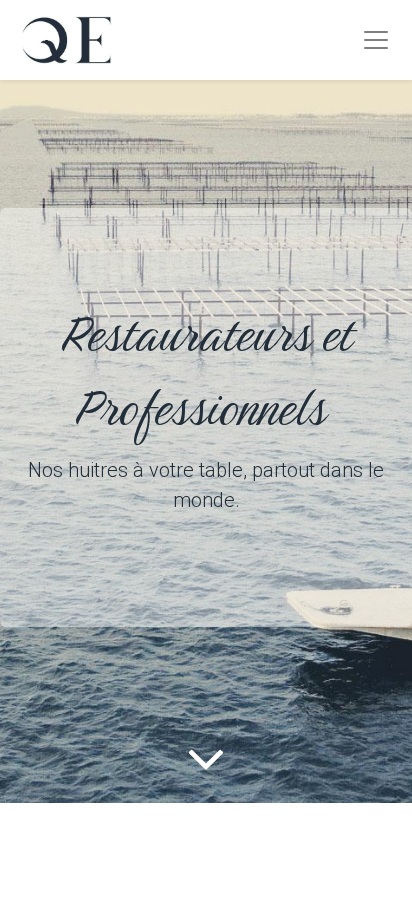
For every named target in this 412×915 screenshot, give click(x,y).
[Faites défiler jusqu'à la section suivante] (206, 758)
